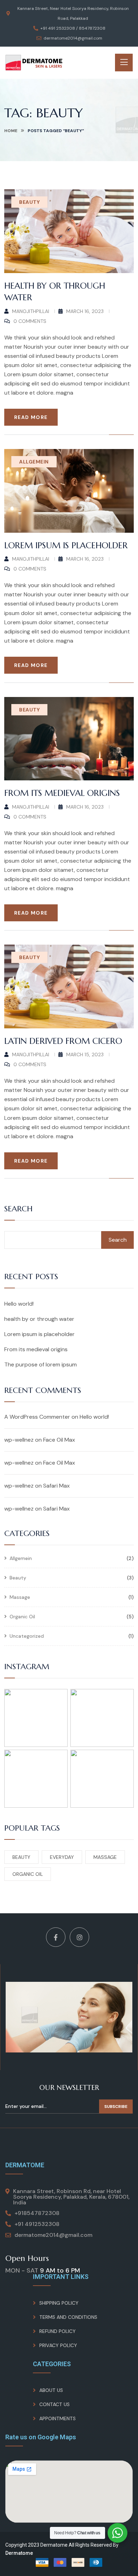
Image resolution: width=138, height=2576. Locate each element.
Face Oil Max (59, 1440)
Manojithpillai (31, 311)
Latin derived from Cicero (63, 1041)
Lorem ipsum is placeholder (66, 545)
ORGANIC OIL (28, 1874)
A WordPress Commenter (37, 1417)
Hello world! (19, 1304)
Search (18, 1209)
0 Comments (30, 321)
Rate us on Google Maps (41, 2437)
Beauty (29, 202)
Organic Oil (22, 1617)
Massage (20, 1597)
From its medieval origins (62, 793)
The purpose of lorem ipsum (41, 1364)
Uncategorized (27, 1636)
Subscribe (116, 2107)
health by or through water (39, 1319)
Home (11, 131)
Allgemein (34, 462)
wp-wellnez (19, 1440)
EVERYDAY (62, 1857)
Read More (31, 417)
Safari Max (56, 1486)
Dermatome (19, 2553)
